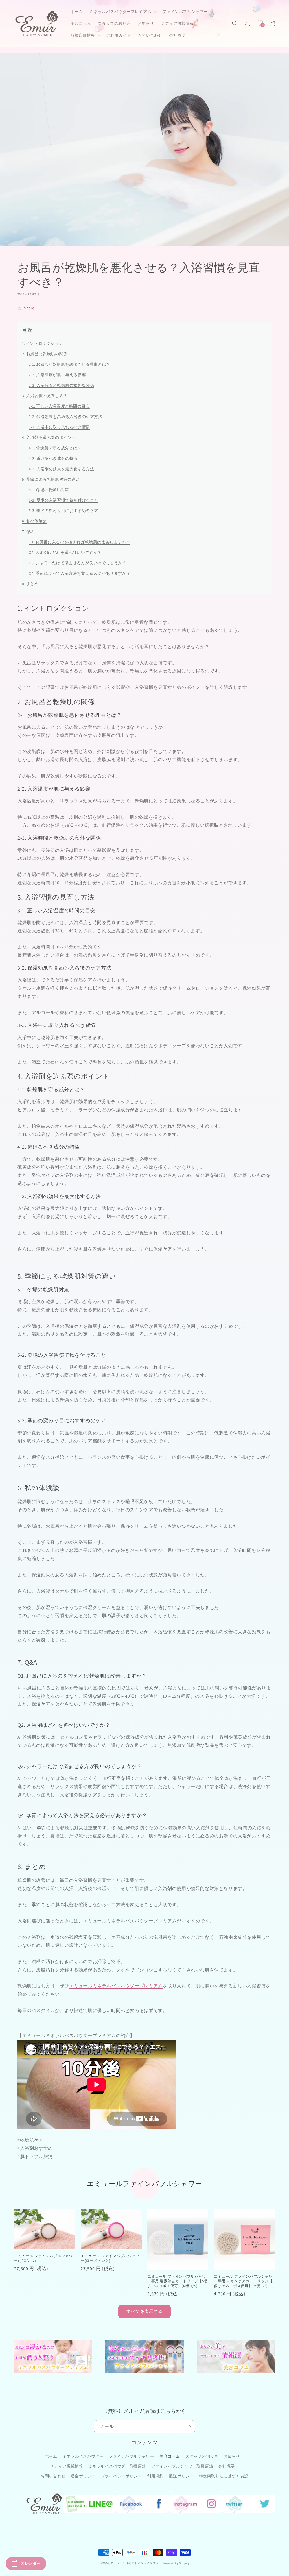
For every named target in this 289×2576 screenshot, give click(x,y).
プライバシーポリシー (121, 2476)
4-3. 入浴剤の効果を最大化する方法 (61, 469)
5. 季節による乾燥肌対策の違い (51, 479)
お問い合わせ (53, 2476)
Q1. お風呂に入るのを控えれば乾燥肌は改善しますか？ (79, 542)
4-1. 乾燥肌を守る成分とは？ (55, 448)
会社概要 (226, 2466)
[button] (122, 12)
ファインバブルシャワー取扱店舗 (182, 2466)
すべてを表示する (144, 2311)
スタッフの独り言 (202, 2456)
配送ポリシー (181, 2476)
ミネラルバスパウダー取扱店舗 (117, 2466)
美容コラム (170, 2456)
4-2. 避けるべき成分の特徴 (53, 458)
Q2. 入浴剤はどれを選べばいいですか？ (65, 552)
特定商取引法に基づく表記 (224, 2476)
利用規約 (155, 2476)
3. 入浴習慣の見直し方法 (45, 396)
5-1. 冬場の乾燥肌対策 (49, 490)
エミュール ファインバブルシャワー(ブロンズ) (43, 2258)
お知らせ (232, 2456)
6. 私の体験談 (34, 521)
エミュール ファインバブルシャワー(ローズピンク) (110, 2258)
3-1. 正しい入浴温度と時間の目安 (59, 406)
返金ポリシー (83, 2476)
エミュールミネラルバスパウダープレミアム (116, 1986)
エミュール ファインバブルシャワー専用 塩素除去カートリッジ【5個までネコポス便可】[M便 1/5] (178, 2281)
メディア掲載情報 (66, 2466)
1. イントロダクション (42, 343)
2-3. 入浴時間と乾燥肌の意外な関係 (61, 385)
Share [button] (29, 308)
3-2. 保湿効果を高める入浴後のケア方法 (66, 417)
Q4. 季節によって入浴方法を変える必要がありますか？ (80, 573)
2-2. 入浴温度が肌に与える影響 (57, 375)
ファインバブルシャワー (132, 2456)
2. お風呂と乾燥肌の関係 (45, 354)
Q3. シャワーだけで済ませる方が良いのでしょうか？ (78, 563)
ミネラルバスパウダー (83, 2456)
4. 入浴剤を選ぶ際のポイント (49, 437)
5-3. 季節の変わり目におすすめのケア (64, 511)
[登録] (189, 2427)
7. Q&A (28, 532)
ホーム (51, 2456)
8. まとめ (30, 584)
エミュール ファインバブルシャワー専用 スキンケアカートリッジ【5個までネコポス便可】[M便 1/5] (244, 2281)
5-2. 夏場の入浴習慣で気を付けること (64, 500)
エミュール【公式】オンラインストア (136, 2563)
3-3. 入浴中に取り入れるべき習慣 (59, 427)
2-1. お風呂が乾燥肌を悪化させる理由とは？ (70, 364)
